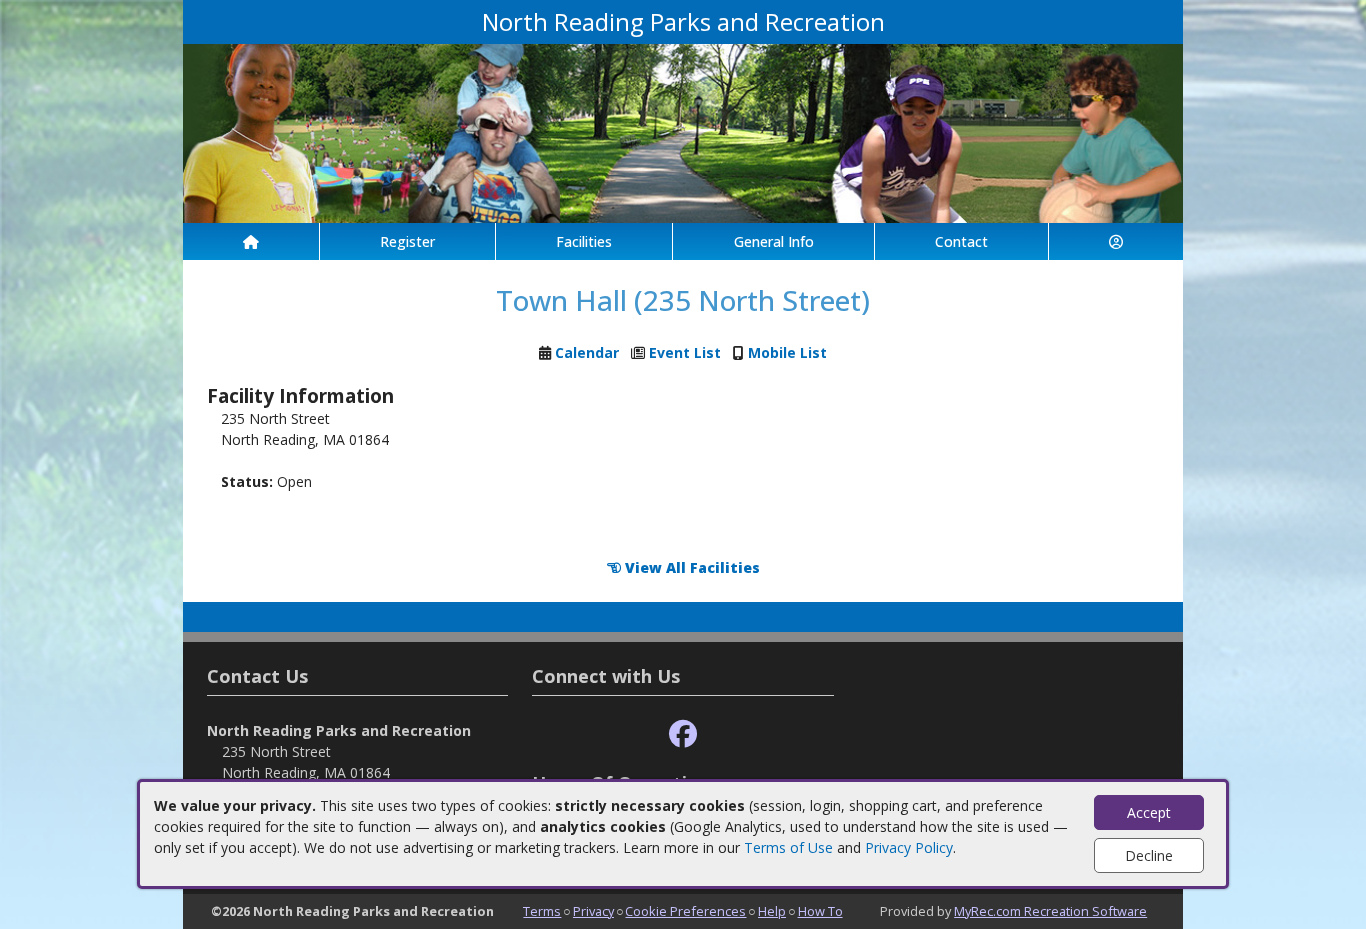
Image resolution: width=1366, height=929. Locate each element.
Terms (542, 911)
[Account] (1116, 241)
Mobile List (787, 352)
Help (772, 911)
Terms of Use (788, 847)
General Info (774, 241)
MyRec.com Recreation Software (1050, 911)
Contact (961, 241)
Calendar (587, 352)
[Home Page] (251, 241)
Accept (1149, 812)
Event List (685, 352)
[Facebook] (683, 734)
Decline (1149, 855)
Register (407, 241)
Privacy (593, 911)
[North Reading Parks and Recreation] (683, 131)
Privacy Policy (909, 847)
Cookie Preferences (685, 911)
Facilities (584, 241)
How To (820, 911)
